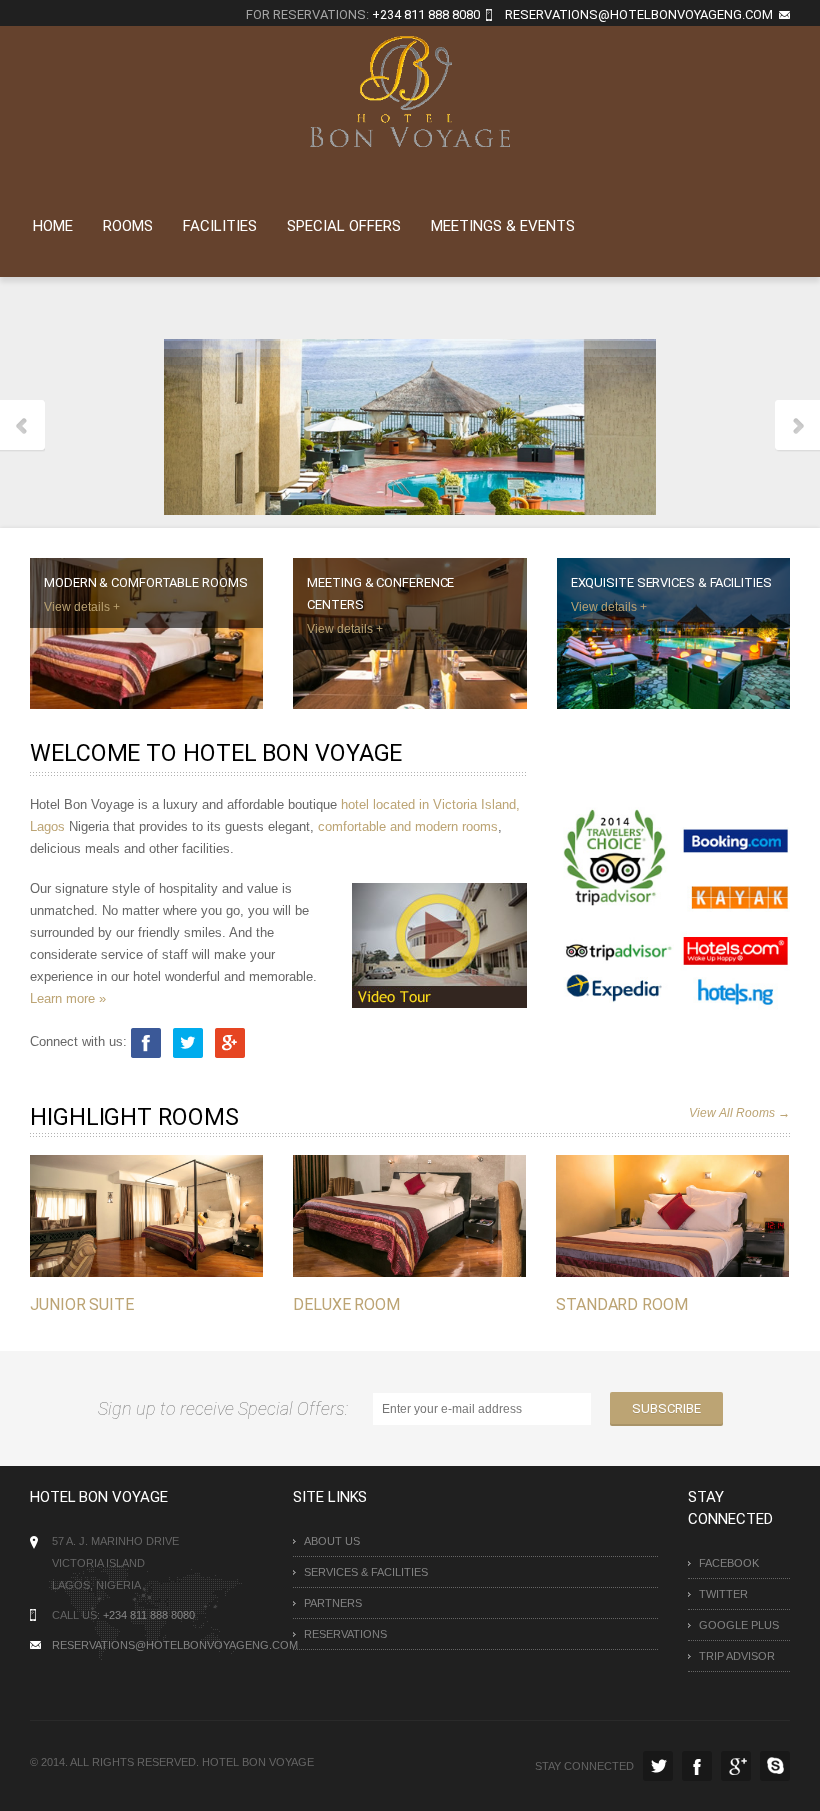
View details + (82, 607)
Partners (333, 1603)
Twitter (723, 1594)
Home (53, 226)
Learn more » (68, 998)
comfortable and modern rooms (408, 826)
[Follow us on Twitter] (190, 1042)
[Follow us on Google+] (230, 1042)
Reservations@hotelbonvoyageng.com (154, 1645)
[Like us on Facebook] (146, 1042)
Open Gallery (168, 1235)
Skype (775, 1766)
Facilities (220, 226)
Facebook (729, 1563)
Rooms (128, 226)
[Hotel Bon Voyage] (410, 90)
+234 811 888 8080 (426, 14)
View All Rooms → (739, 1113)
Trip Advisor (737, 1656)
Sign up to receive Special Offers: (227, 1408)
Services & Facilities (366, 1572)
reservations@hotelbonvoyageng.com (639, 14)
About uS (332, 1541)
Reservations (345, 1634)
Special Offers (344, 226)
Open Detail (126, 1235)
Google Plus (739, 1625)
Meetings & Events (503, 226)
